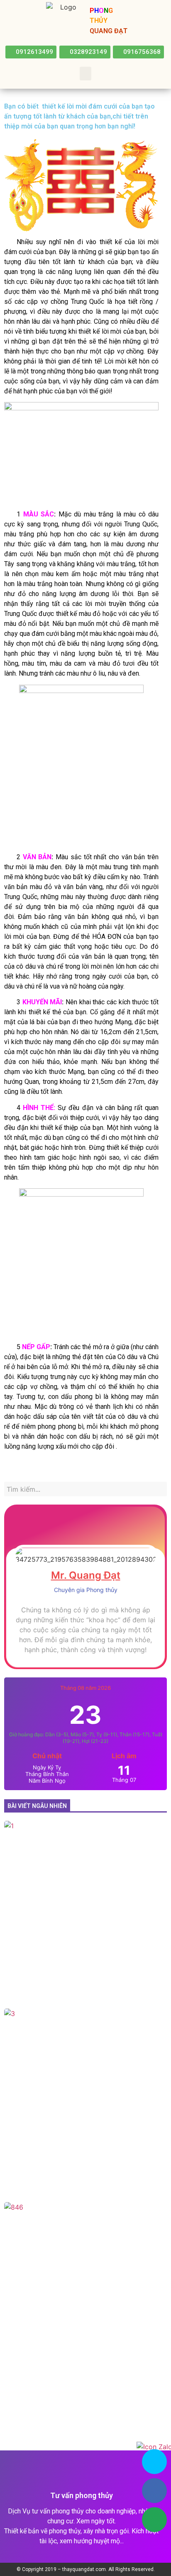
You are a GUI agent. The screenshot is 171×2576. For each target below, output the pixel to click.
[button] (31, 52)
